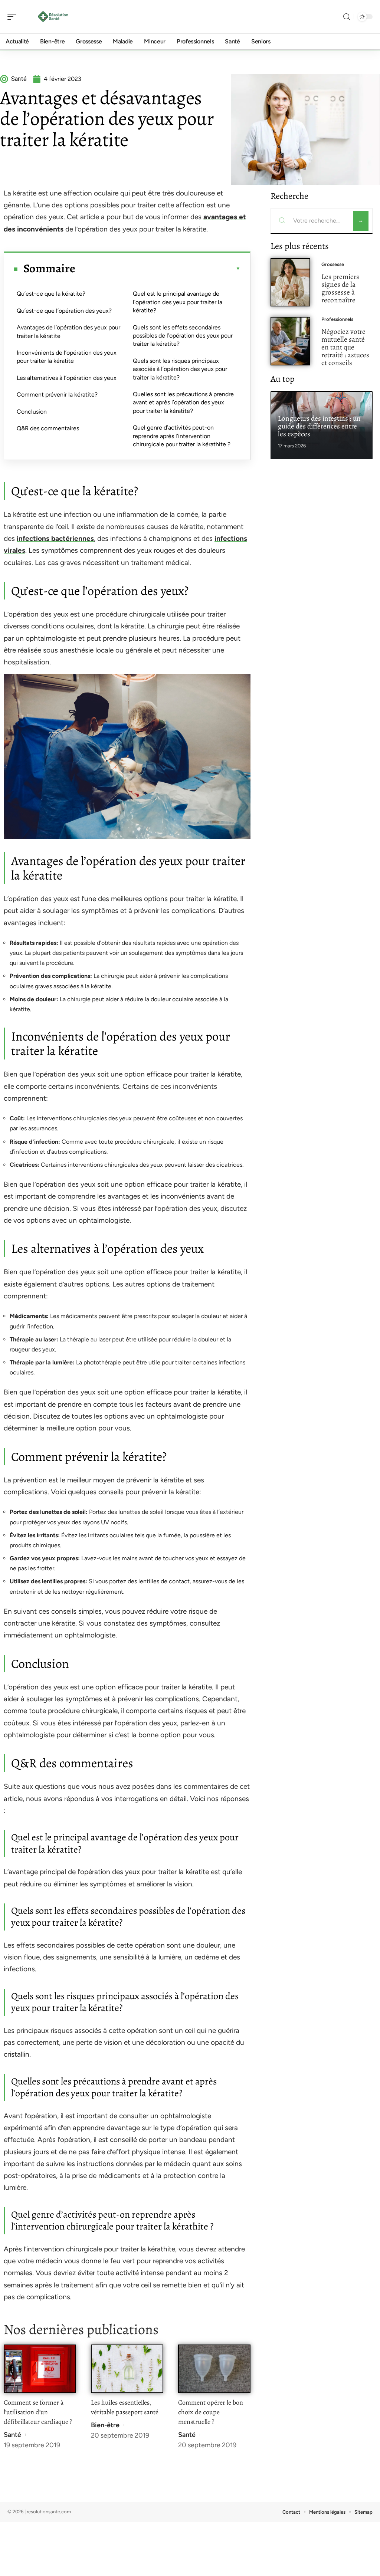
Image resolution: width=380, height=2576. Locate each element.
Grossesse (333, 264)
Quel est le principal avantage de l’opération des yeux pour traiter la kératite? (178, 302)
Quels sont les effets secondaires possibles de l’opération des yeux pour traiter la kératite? (183, 336)
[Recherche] (347, 17)
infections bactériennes (55, 538)
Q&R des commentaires (48, 428)
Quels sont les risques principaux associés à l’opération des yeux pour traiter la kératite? (180, 369)
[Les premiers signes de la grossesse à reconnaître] (290, 282)
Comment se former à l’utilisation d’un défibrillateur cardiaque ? (38, 2412)
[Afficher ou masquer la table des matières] (158, 269)
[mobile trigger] (14, 17)
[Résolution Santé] (53, 17)
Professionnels (337, 319)
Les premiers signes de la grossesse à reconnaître (340, 288)
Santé (12, 2435)
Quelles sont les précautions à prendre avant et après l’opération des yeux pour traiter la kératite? (183, 402)
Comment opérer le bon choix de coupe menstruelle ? (211, 2412)
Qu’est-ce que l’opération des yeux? (64, 311)
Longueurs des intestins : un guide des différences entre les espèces (319, 426)
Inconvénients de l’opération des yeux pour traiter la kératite (67, 357)
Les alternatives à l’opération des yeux (67, 378)
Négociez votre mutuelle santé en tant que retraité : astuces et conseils (345, 347)
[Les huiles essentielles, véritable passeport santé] (127, 2369)
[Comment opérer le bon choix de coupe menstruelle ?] (214, 2369)
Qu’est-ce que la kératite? (51, 294)
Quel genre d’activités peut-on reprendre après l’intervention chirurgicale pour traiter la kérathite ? (182, 436)
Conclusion (32, 412)
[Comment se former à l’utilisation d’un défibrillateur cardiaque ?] (40, 2369)
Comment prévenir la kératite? (57, 395)
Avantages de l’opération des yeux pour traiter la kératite (68, 331)
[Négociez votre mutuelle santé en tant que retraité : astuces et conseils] (290, 341)
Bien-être (105, 2425)
